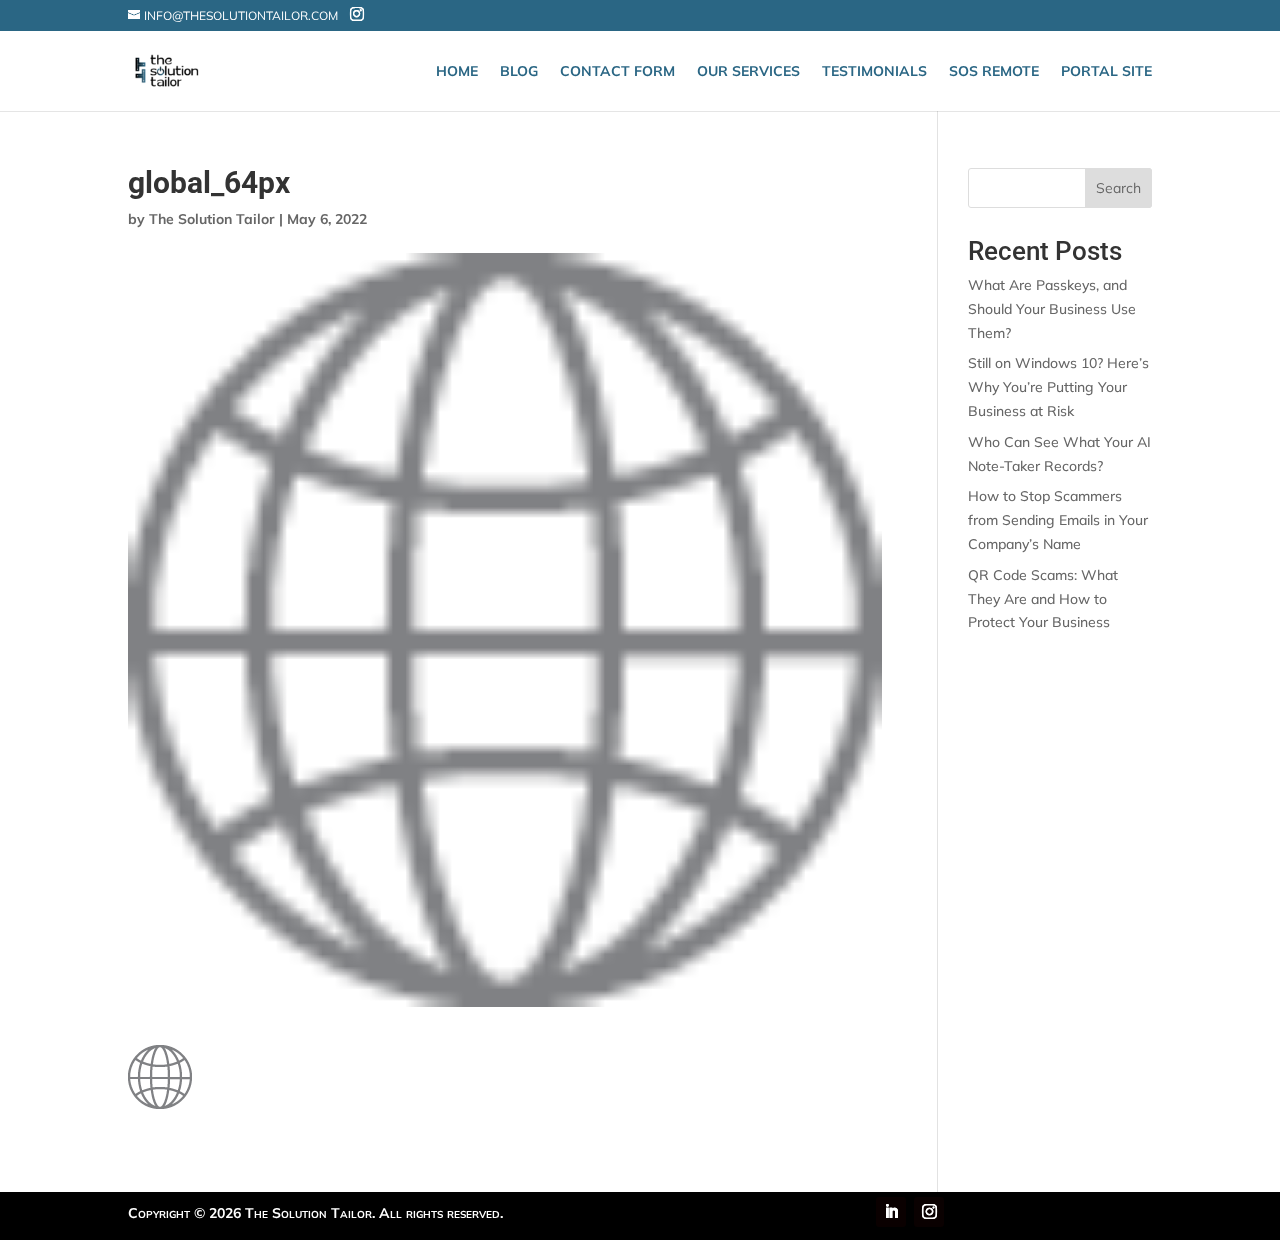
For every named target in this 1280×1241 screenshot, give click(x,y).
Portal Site (1106, 72)
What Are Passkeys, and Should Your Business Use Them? (1052, 309)
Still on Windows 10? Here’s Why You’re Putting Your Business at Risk (1058, 387)
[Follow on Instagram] (929, 1212)
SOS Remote (994, 72)
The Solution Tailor (212, 219)
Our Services (748, 72)
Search (1118, 188)
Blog (519, 72)
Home (457, 72)
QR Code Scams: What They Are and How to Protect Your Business (1043, 599)
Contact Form (617, 72)
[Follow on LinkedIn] (891, 1212)
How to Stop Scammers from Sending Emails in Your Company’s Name (1058, 520)
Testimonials (874, 72)
